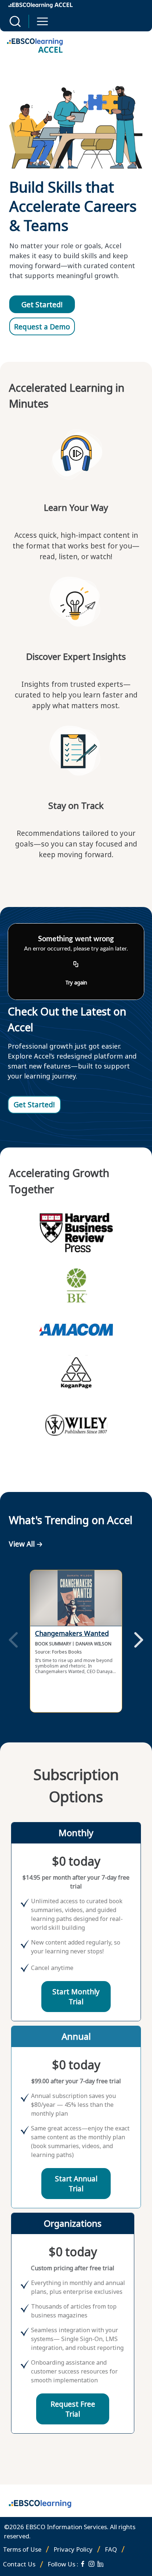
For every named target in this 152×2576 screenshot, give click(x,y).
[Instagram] (91, 2564)
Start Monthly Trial (76, 1997)
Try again (76, 982)
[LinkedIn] (100, 2564)
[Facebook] (83, 2564)
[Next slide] (139, 1641)
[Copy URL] (76, 965)
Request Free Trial (73, 2409)
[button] (15, 21)
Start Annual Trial (76, 2184)
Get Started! (42, 304)
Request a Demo (42, 327)
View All (22, 1544)
